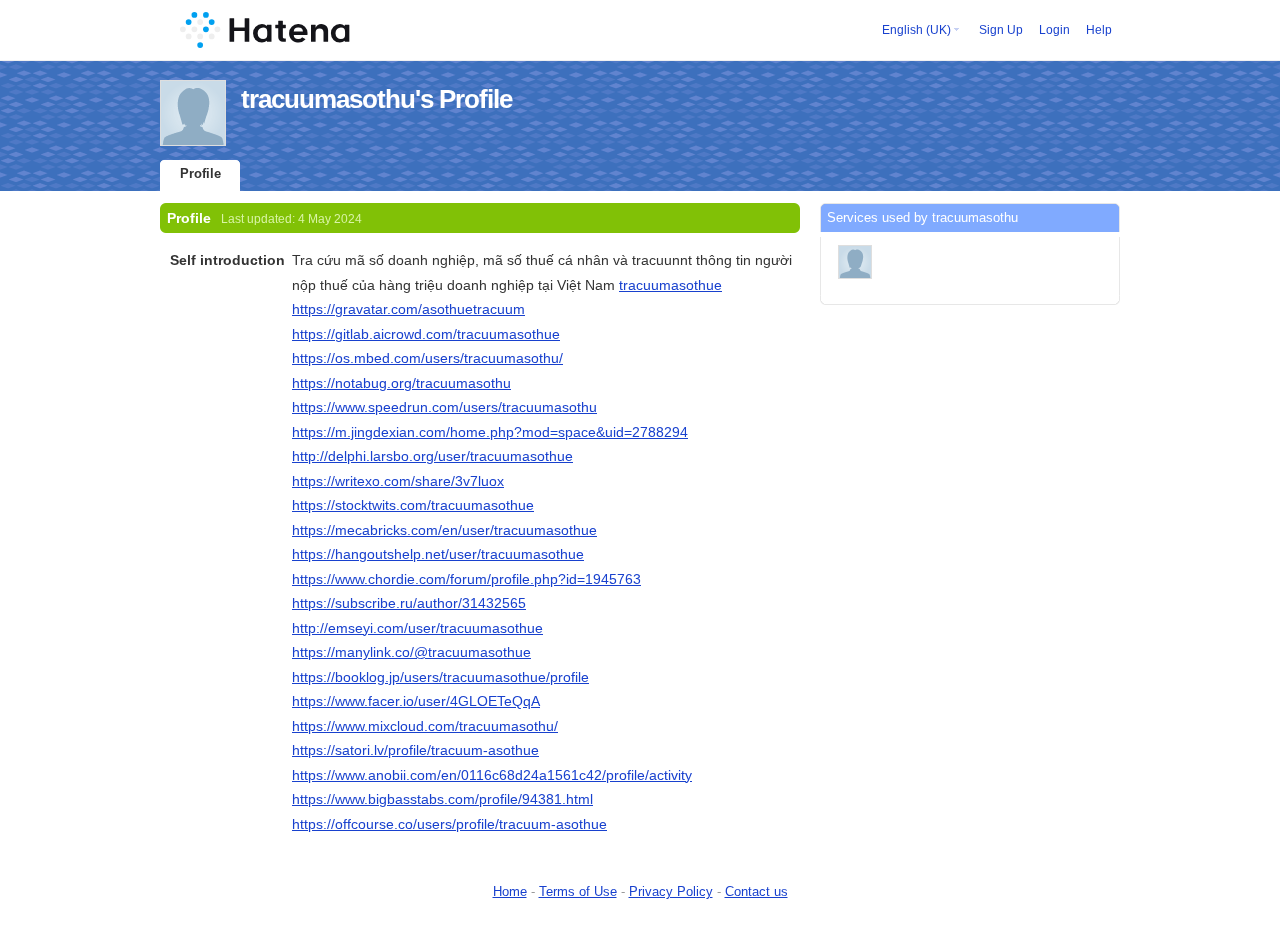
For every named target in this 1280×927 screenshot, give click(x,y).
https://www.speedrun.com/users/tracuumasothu (444, 407)
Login (1054, 30)
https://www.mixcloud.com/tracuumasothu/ (425, 726)
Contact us (756, 891)
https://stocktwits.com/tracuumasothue (413, 505)
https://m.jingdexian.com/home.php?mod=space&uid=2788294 (490, 432)
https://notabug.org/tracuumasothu (401, 383)
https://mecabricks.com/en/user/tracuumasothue (444, 530)
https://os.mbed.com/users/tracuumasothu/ (427, 358)
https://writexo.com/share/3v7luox (398, 481)
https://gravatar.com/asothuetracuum (408, 309)
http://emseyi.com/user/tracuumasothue (417, 628)
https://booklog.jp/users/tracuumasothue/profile (440, 677)
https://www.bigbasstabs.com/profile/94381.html (442, 799)
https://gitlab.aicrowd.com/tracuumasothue (426, 334)
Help (1099, 30)
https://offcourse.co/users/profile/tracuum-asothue (449, 824)
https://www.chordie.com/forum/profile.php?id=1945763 (466, 579)
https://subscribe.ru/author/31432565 (409, 603)
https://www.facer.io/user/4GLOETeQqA (416, 701)
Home (510, 891)
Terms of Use (578, 891)
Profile (200, 173)
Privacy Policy (671, 891)
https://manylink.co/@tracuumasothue (411, 652)
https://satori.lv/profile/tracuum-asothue (415, 750)
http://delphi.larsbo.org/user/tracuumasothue (432, 456)
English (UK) (916, 30)
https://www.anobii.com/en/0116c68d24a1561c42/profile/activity (492, 775)
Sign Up (1001, 30)
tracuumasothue (670, 285)
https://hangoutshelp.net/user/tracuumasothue (438, 554)
